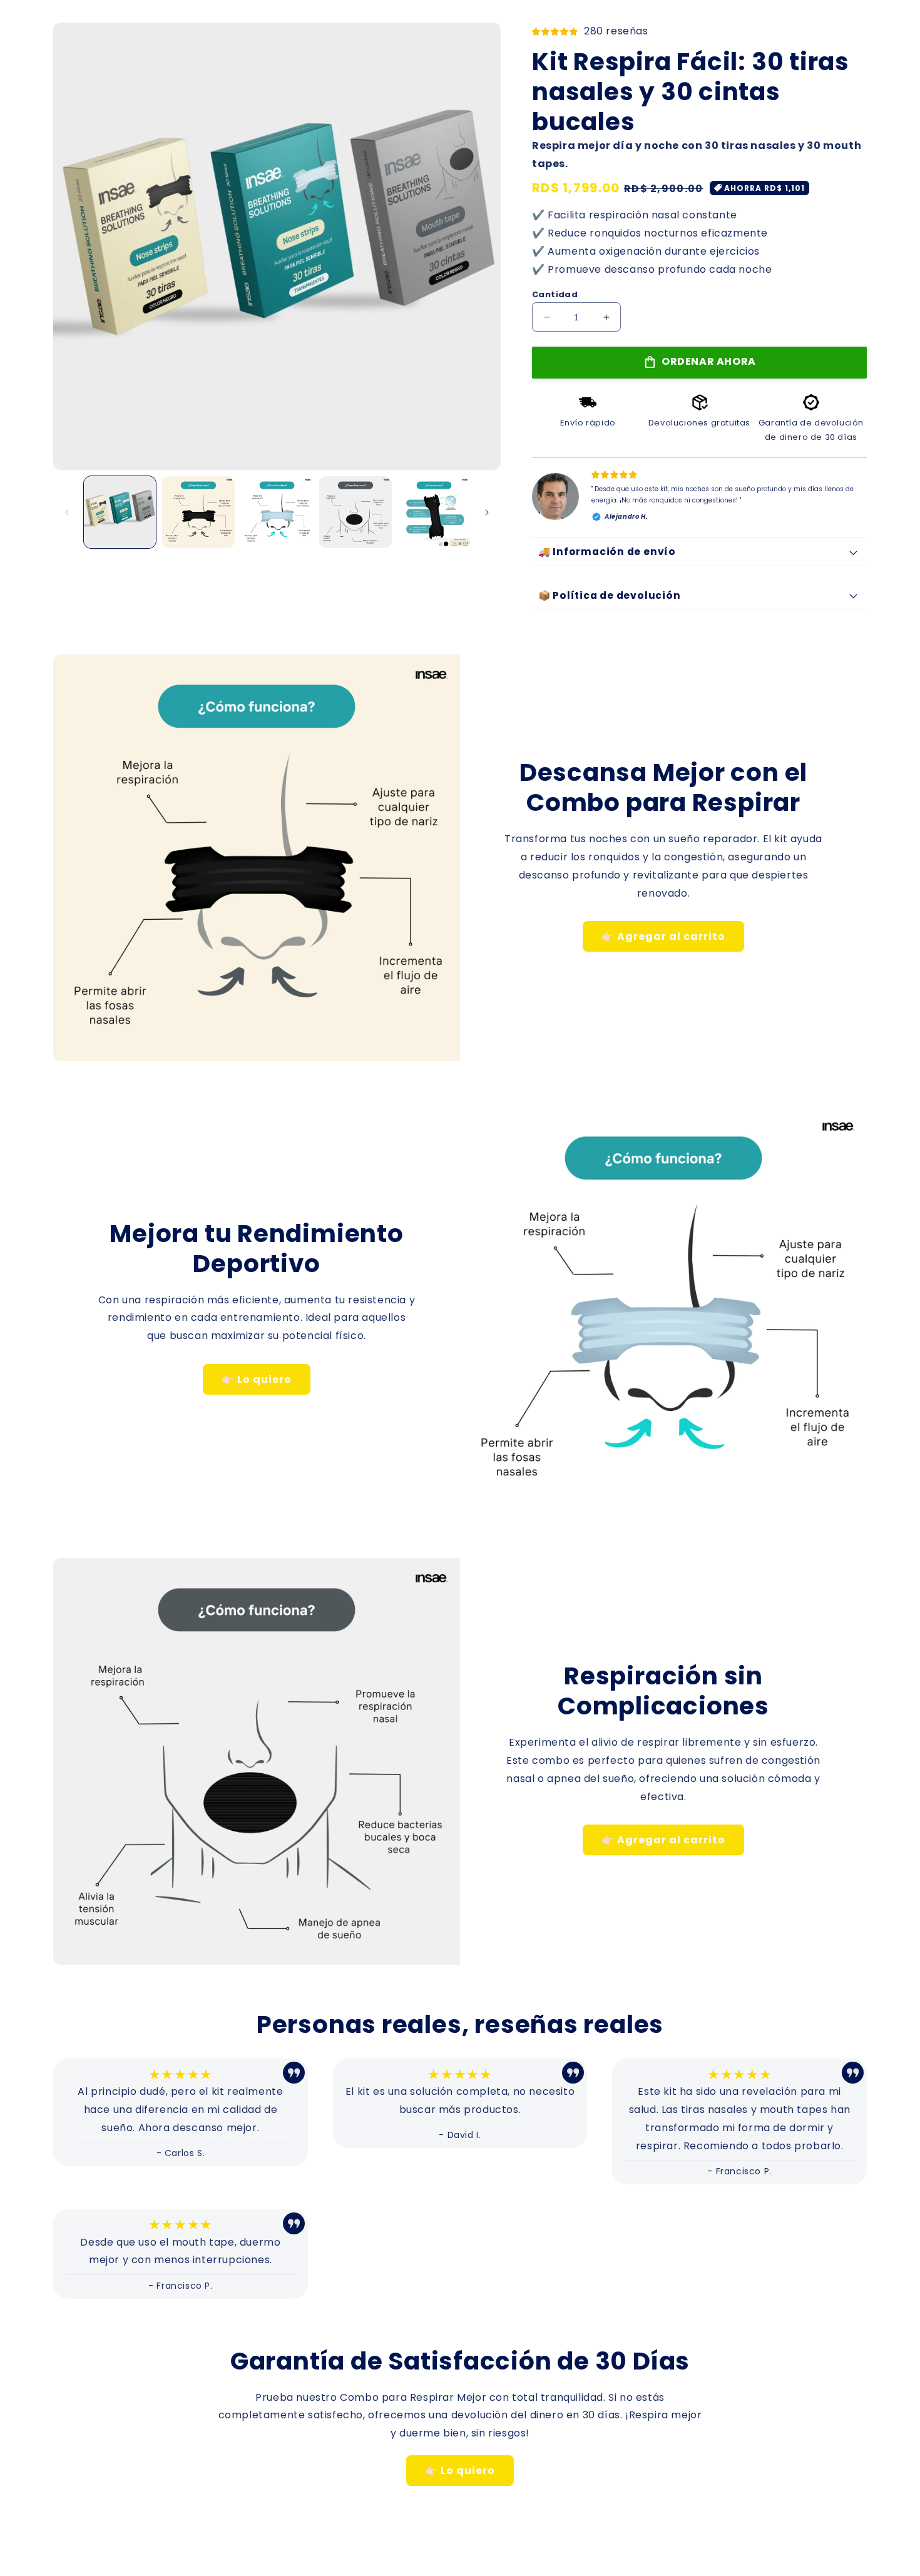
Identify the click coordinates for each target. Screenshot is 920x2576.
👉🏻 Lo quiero (257, 1379)
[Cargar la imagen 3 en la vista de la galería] (277, 512)
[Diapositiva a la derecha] (487, 512)
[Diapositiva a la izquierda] (67, 512)
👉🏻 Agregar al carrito (663, 936)
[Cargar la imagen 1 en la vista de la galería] (120, 512)
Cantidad (555, 294)
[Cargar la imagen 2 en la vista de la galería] (198, 512)
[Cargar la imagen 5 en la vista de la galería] (434, 512)
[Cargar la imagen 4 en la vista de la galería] (355, 512)
